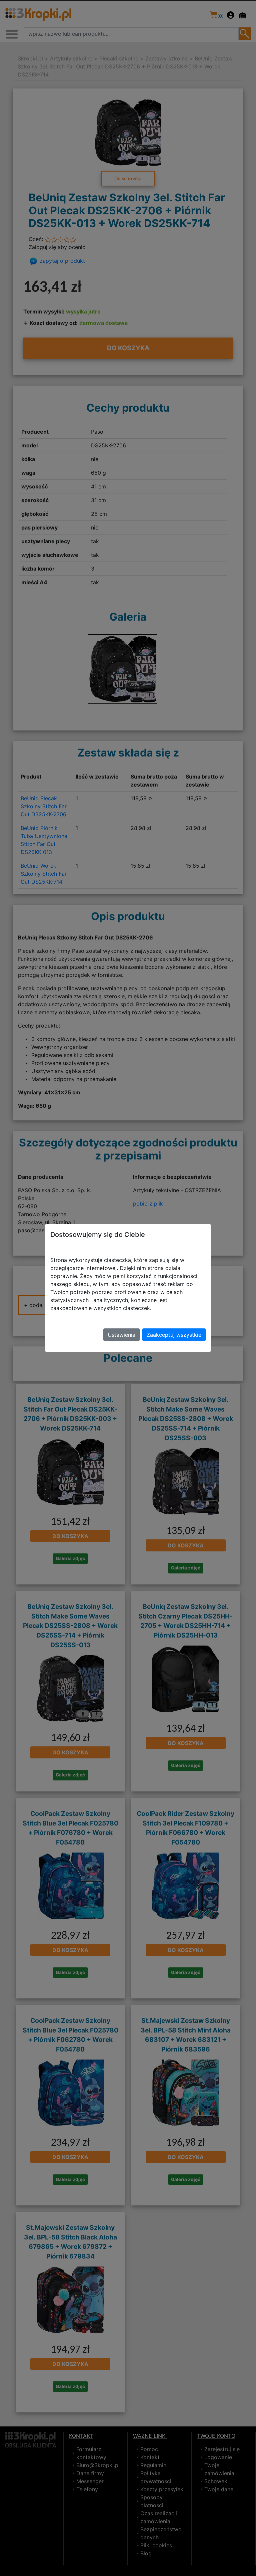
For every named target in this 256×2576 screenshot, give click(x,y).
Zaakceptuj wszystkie (174, 1335)
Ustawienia (121, 1335)
